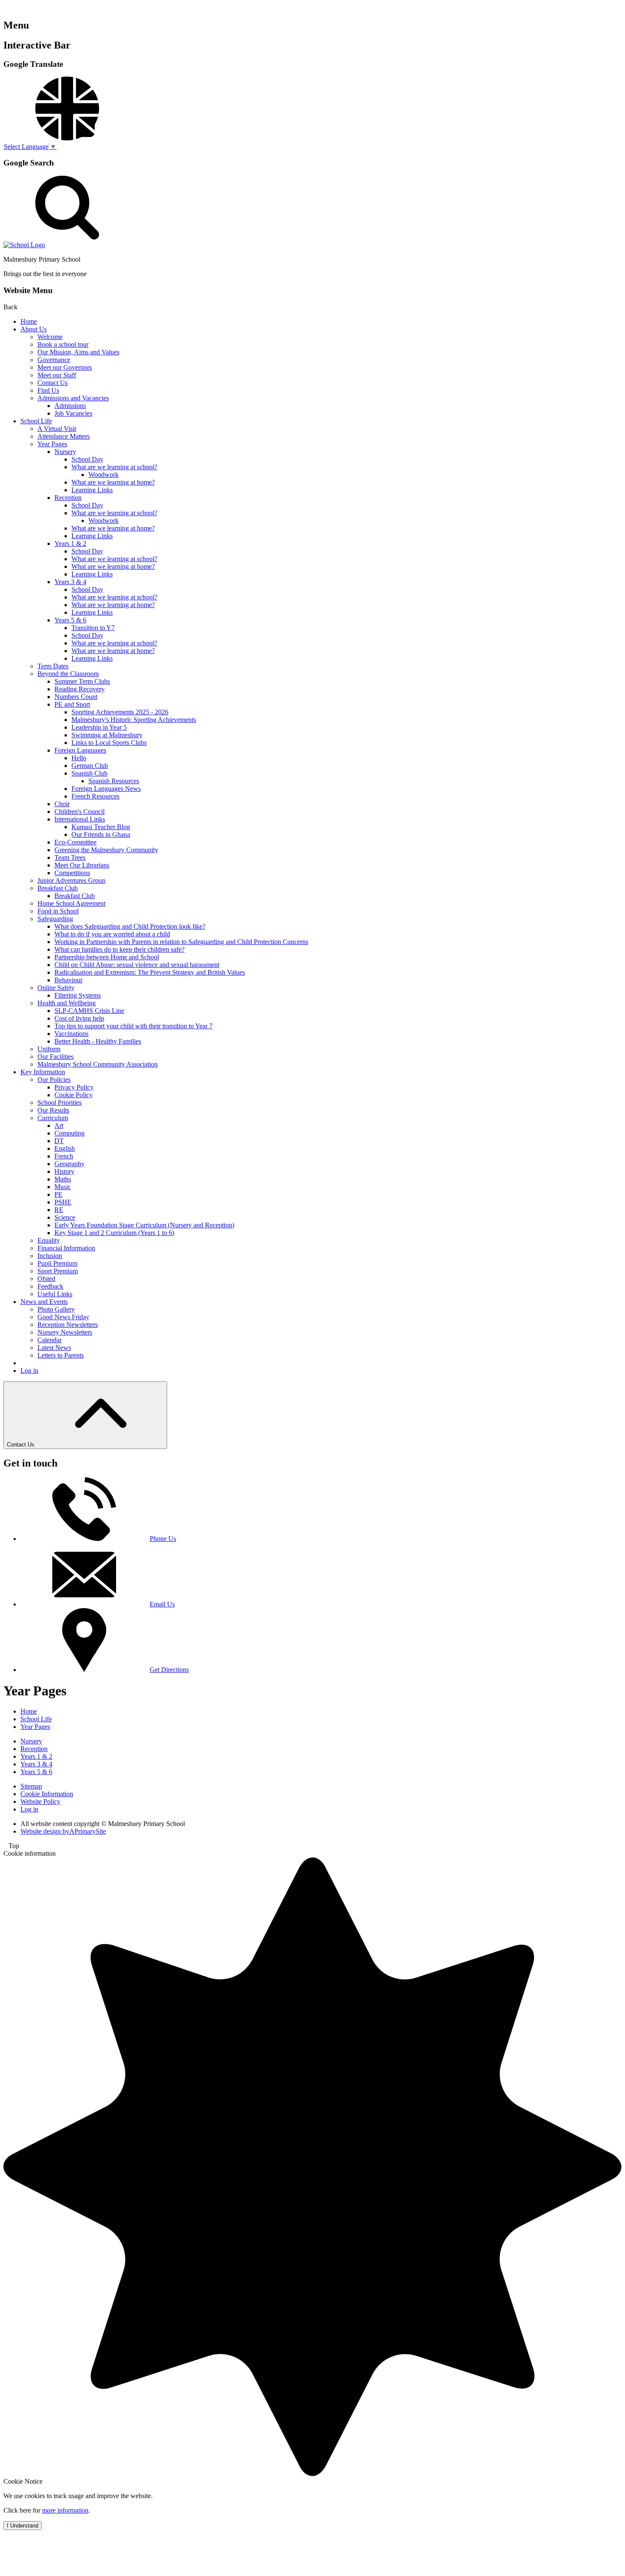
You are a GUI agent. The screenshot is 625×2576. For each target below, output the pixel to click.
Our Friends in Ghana (101, 834)
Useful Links (55, 1294)
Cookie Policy (74, 1095)
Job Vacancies (73, 413)
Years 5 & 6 (70, 620)
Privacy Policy (74, 1087)
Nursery (65, 452)
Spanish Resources (114, 781)
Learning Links (92, 490)
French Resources (95, 796)
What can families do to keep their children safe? (119, 949)
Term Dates (53, 666)
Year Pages (52, 444)
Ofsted (46, 1279)
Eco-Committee (75, 842)
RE (59, 1210)
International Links (80, 819)
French (64, 1156)
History (64, 1171)
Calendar (50, 1340)
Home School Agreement (71, 903)
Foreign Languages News (106, 789)
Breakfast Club (58, 888)
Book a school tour (63, 344)
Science (65, 1217)
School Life (36, 421)
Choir (62, 804)
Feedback (50, 1286)
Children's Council (80, 812)
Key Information (43, 1072)
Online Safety (56, 988)
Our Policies (54, 1080)
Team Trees (70, 857)
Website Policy (40, 1801)
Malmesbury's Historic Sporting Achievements (134, 720)
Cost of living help (79, 1018)
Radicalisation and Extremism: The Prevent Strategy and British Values (150, 972)
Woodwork (104, 475)
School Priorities (60, 1103)
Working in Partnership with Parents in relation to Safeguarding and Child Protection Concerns (181, 942)
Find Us (48, 390)
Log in (29, 1371)
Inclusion (50, 1256)
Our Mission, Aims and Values (78, 352)
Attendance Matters (64, 436)
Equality (49, 1240)
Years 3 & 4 (70, 582)
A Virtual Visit (57, 429)
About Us (34, 329)
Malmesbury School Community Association (98, 1064)
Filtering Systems (78, 995)
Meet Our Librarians (82, 865)
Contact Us (53, 383)
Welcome (50, 337)
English (65, 1148)
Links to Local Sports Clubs (109, 743)
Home (29, 321)
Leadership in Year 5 (99, 727)
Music (63, 1187)
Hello (79, 758)
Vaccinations (71, 1034)
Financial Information (66, 1248)
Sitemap (31, 1786)
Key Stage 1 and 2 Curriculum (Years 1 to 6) (114, 1233)
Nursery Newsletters (65, 1332)
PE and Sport (72, 704)
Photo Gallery (56, 1309)
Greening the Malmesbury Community (106, 850)
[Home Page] (24, 245)
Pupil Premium (57, 1263)
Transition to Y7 (93, 628)
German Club (90, 766)
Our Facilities (55, 1057)
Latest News (54, 1348)
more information (65, 2510)
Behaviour (68, 980)
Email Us (162, 1604)
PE (58, 1194)
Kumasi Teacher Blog (101, 827)
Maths (63, 1179)
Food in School (58, 911)
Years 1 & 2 (70, 543)
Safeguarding (55, 919)
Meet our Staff (57, 375)
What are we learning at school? (114, 467)
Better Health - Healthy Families (98, 1041)
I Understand (23, 2526)
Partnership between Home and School (107, 957)
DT (59, 1141)
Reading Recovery (80, 689)
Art (59, 1125)
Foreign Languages (80, 750)
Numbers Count (76, 697)
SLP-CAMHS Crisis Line (89, 1011)
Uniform (49, 1049)
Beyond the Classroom (68, 674)
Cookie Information (47, 1794)
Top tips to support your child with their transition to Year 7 (134, 1026)
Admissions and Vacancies (73, 398)
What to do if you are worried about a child (112, 934)
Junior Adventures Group (71, 880)
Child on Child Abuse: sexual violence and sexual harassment (137, 965)
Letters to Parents (61, 1355)
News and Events (44, 1302)
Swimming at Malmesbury (107, 735)
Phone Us (163, 1539)
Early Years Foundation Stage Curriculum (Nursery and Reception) (144, 1225)
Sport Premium (58, 1271)
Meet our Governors (65, 367)
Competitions (72, 873)
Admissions (70, 406)
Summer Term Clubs (82, 681)
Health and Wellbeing (67, 1003)
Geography (70, 1164)
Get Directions (169, 1670)
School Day (87, 459)
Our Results (53, 1110)
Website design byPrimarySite (63, 1831)
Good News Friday (63, 1317)
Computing (70, 1133)
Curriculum (53, 1118)
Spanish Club (89, 773)
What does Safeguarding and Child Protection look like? (130, 926)
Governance (54, 360)
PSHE (63, 1202)
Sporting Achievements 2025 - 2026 (120, 712)
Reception (68, 498)
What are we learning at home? (113, 482)
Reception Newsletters (68, 1325)
